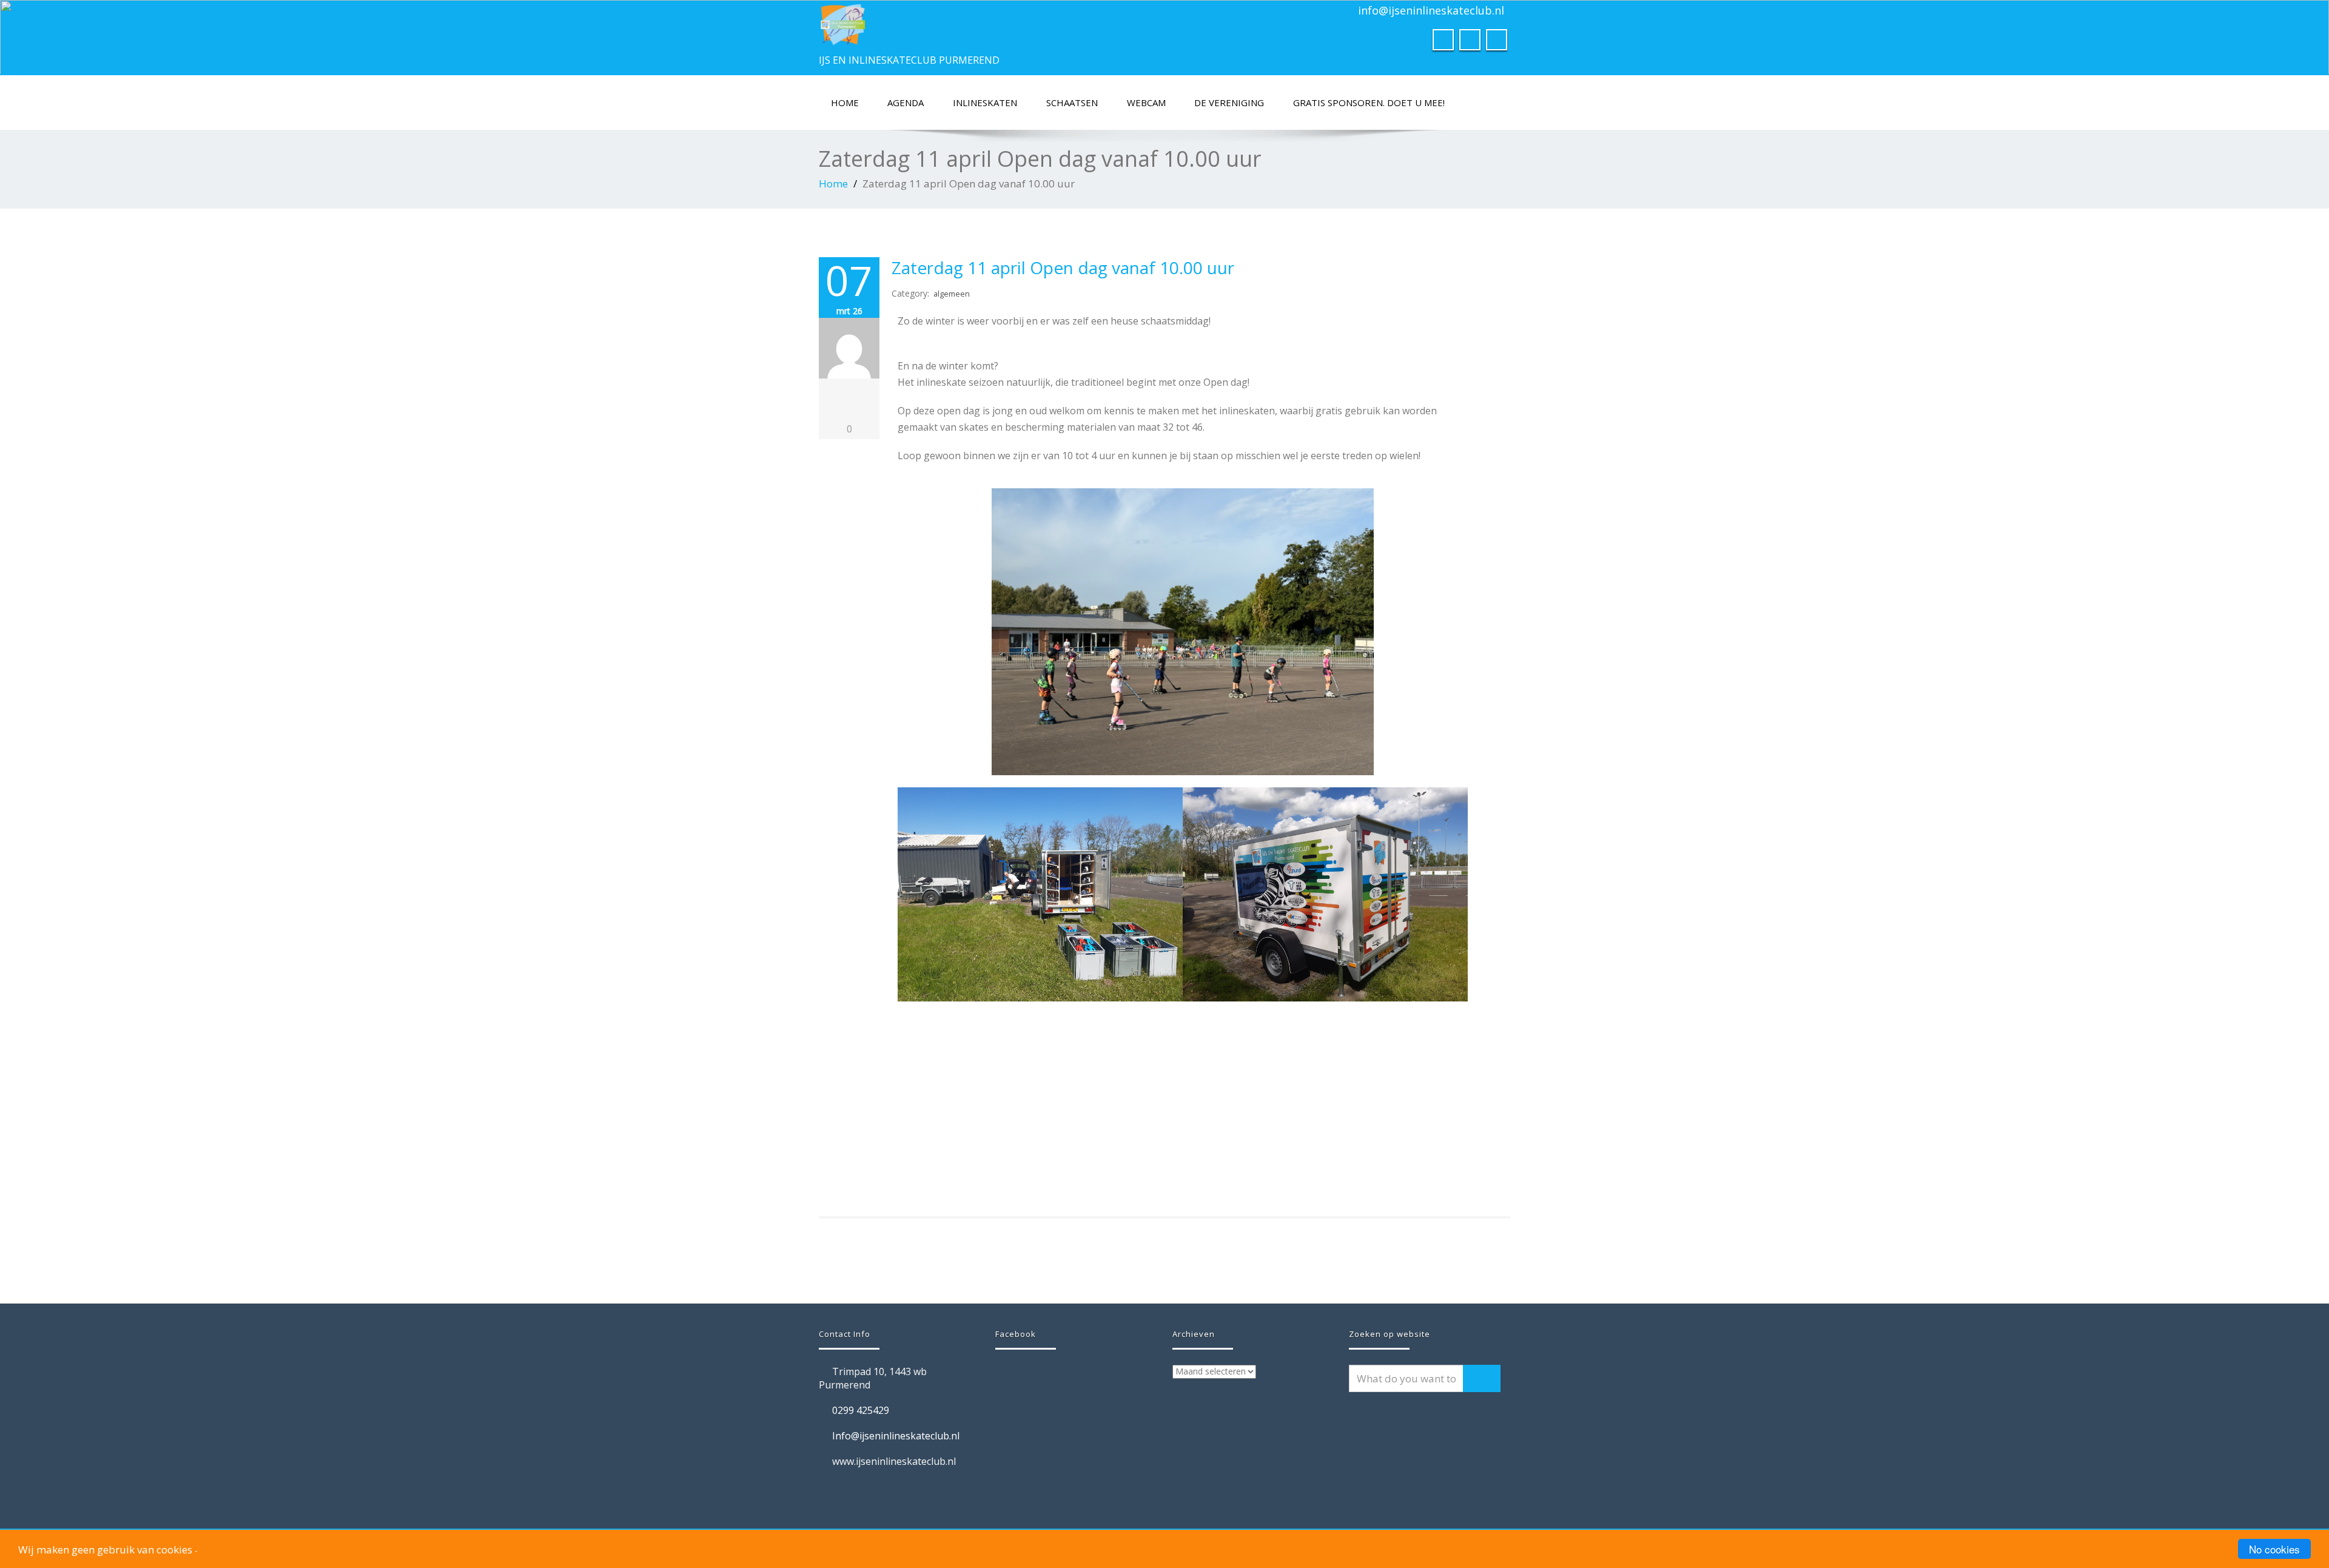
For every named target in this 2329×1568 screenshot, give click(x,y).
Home (845, 103)
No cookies (2274, 1549)
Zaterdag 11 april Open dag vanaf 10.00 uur (1063, 268)
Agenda (906, 103)
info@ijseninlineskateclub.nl (1431, 10)
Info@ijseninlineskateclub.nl (896, 1436)
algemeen (952, 294)
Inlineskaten (985, 103)
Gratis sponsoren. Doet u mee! (1369, 103)
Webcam (1146, 103)
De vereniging (1229, 103)
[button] (909, 977)
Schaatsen (1072, 103)
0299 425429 (861, 1410)
